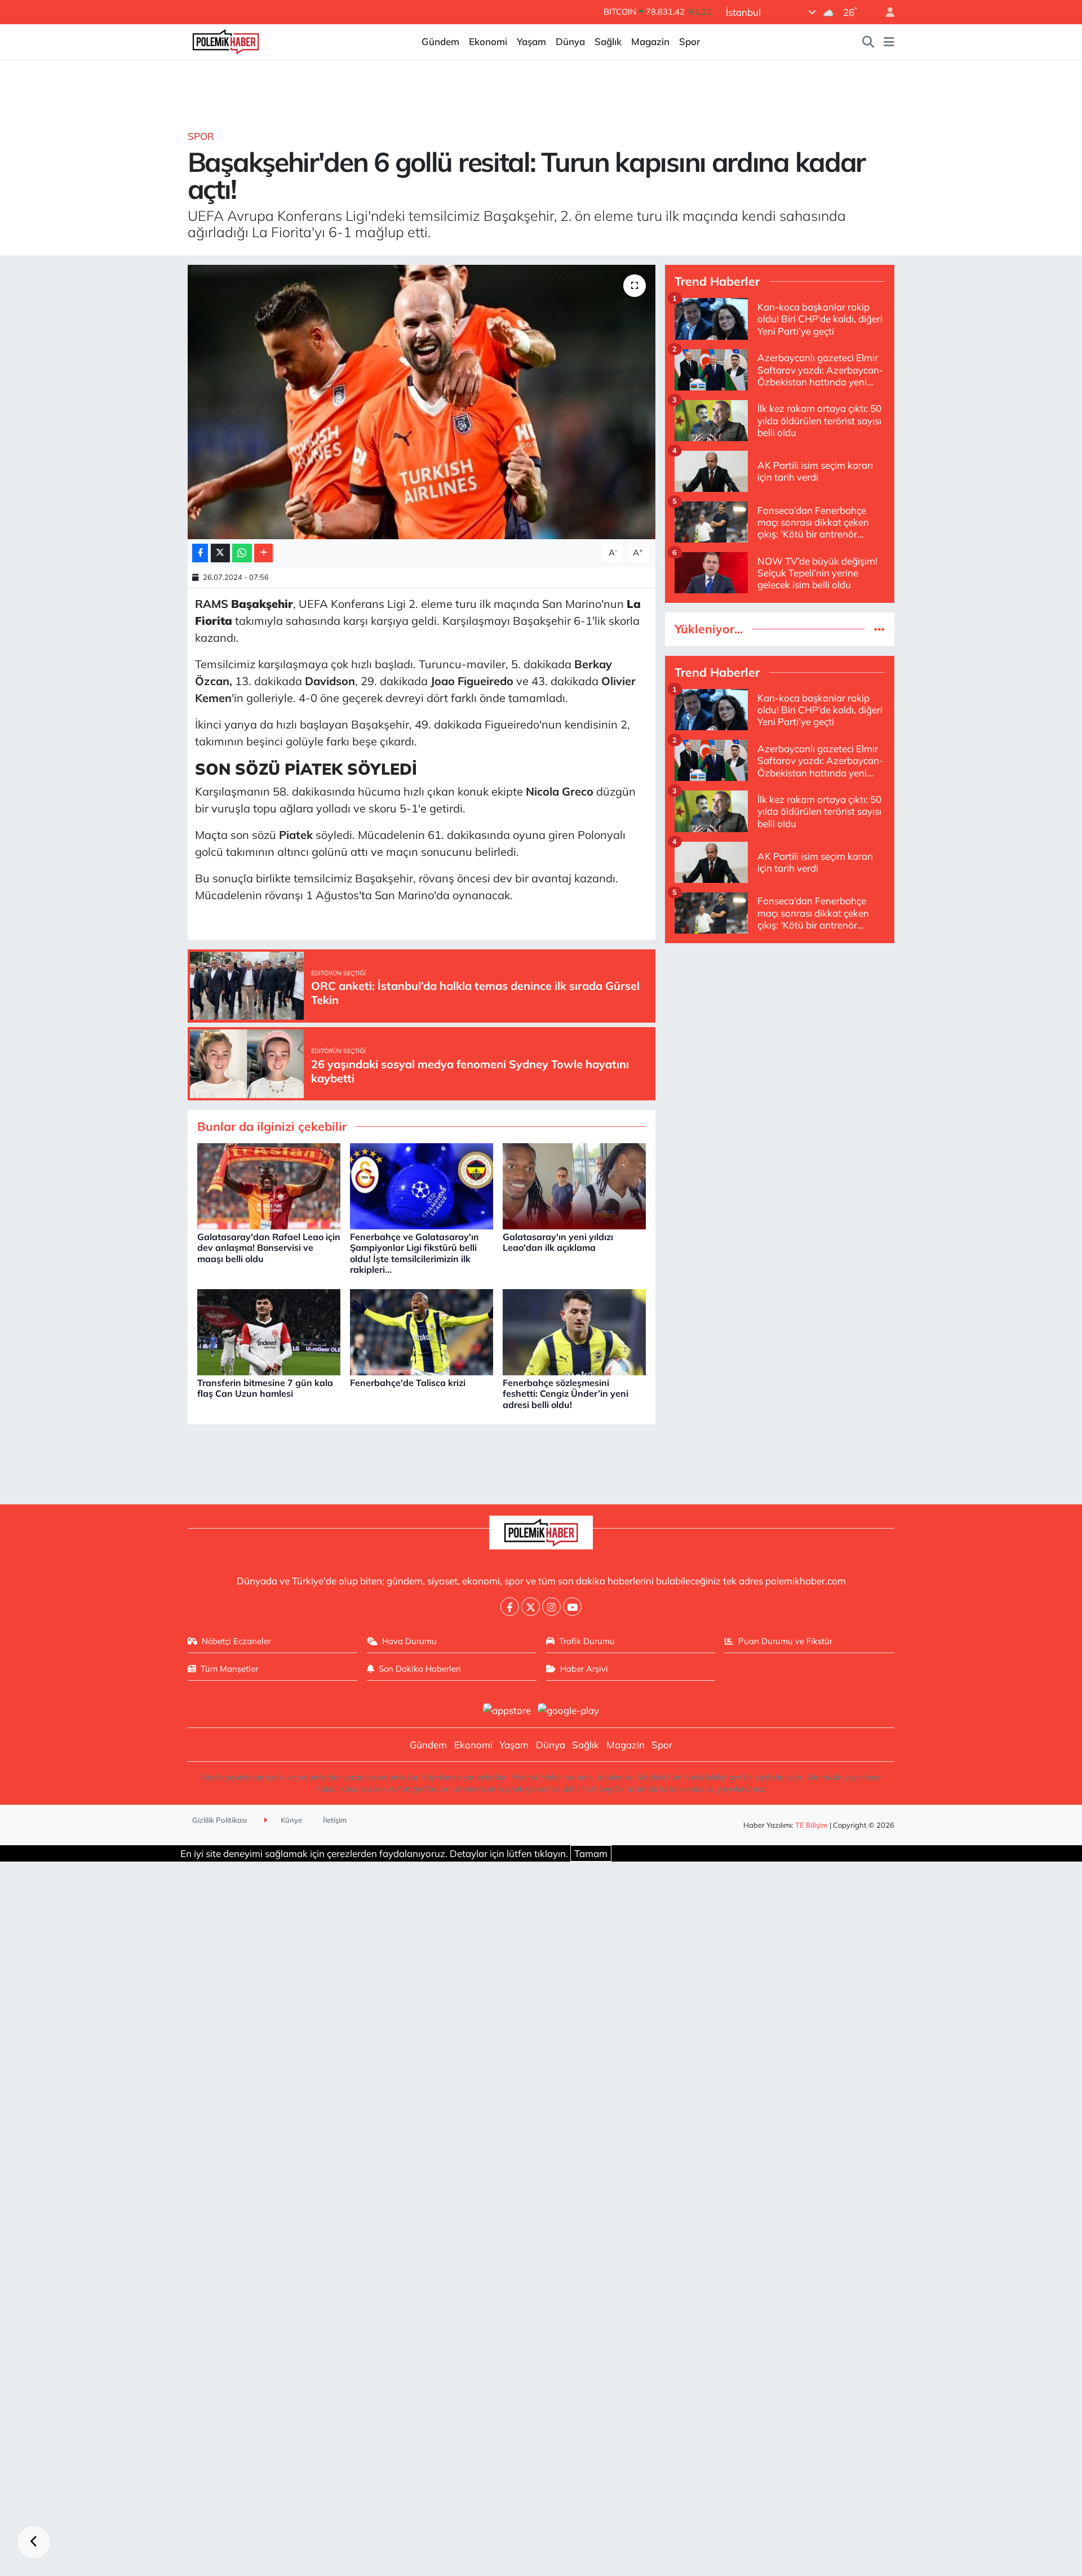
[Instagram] (551, 1607)
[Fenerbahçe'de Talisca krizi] (422, 1331)
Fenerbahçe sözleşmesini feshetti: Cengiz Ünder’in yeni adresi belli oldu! (566, 1393)
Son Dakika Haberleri (420, 1669)
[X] (531, 1607)
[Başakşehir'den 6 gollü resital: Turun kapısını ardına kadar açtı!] (422, 402)
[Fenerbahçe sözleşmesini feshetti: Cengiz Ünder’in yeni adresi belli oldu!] (574, 1331)
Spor (689, 41)
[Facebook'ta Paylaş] (200, 553)
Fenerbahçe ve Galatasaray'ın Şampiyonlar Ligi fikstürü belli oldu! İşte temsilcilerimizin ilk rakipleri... (414, 1253)
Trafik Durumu (587, 1641)
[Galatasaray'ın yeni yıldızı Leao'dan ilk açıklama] (574, 1185)
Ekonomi (488, 41)
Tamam (591, 1853)
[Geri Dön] (34, 2542)
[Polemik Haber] (226, 40)
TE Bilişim (812, 1825)
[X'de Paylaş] (220, 553)
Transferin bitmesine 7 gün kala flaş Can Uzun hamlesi (265, 1388)
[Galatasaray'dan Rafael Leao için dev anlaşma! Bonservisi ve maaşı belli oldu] (269, 1185)
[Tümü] (879, 629)
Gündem (440, 41)
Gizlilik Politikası (219, 1820)
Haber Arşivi (584, 1669)
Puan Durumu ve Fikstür (785, 1641)
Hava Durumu (409, 1641)
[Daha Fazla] (263, 553)
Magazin (650, 41)
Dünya (570, 41)
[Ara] (868, 42)
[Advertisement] (780, 1032)
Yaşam (531, 41)
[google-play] (569, 1709)
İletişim (335, 1820)
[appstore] (507, 1709)
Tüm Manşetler (229, 1669)
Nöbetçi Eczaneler (236, 1641)
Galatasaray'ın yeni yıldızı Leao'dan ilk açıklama (558, 1242)
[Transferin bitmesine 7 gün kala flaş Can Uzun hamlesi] (269, 1331)
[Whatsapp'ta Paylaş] (242, 553)
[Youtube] (572, 1607)
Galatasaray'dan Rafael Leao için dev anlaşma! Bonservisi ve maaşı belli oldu (269, 1247)
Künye (291, 1820)
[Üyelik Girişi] (885, 12)
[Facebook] (510, 1607)
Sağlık (608, 41)
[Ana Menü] (889, 42)
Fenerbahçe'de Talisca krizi (408, 1383)
